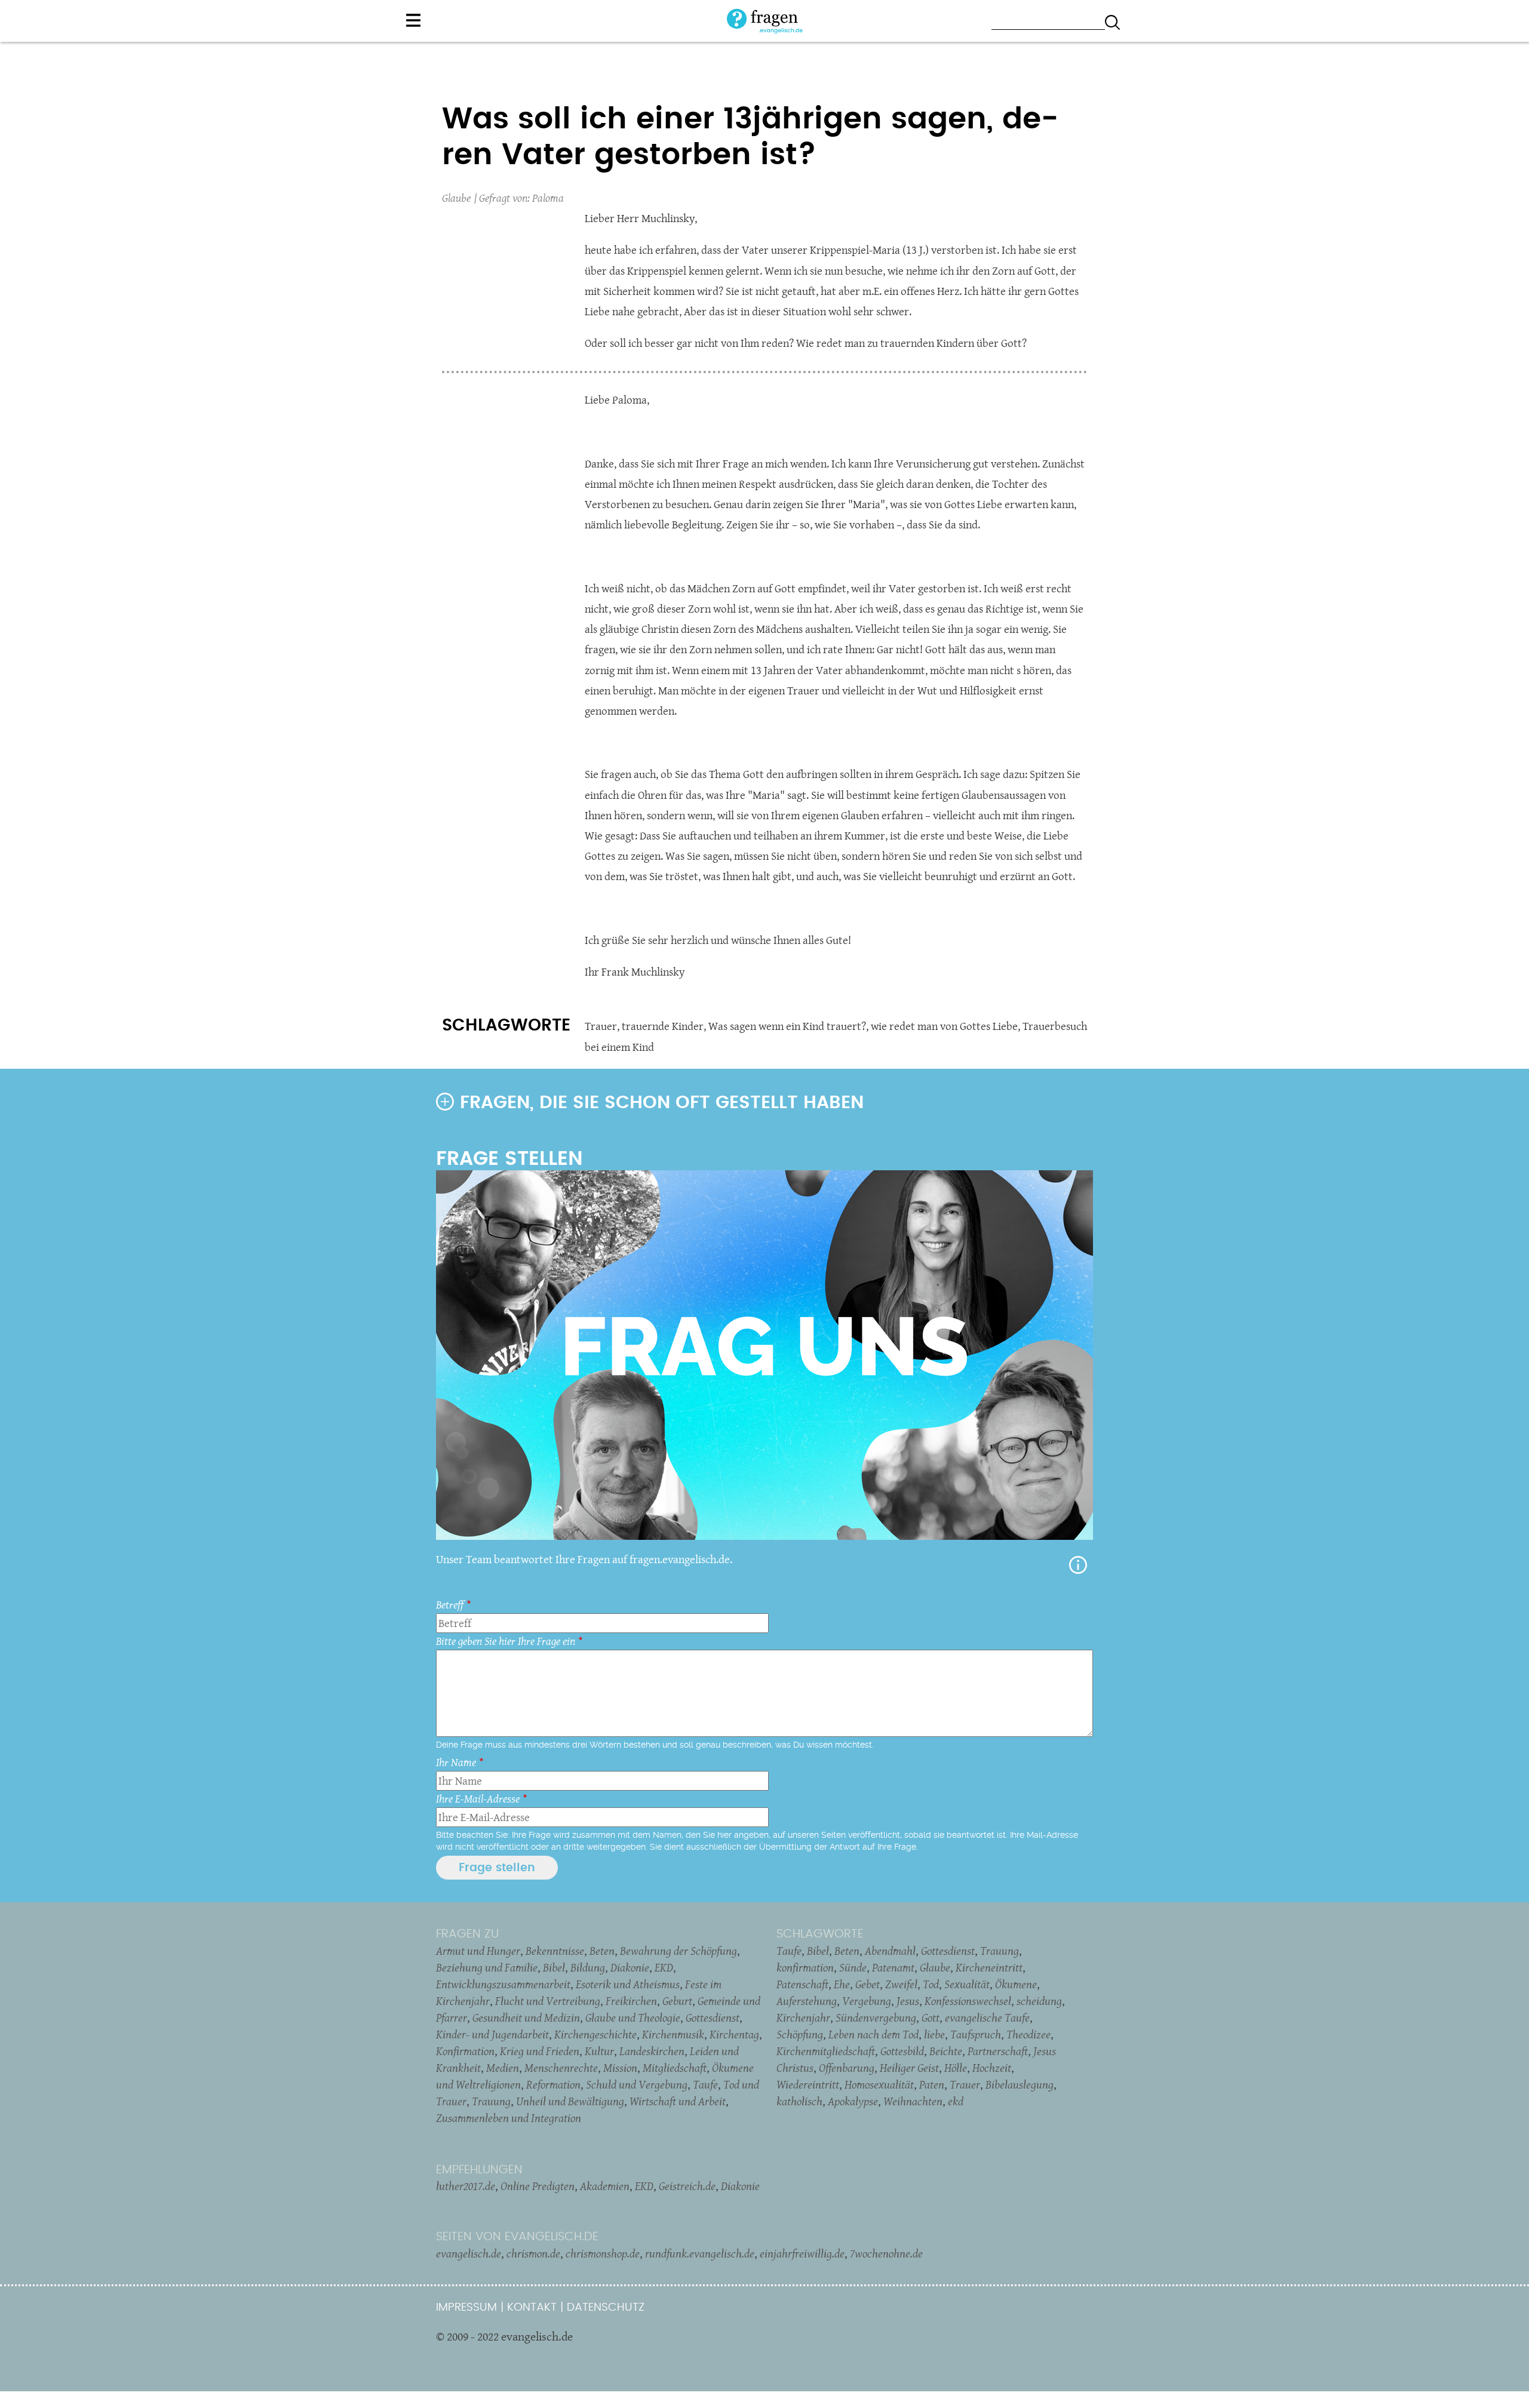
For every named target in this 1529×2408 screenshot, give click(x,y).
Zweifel (901, 1984)
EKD (664, 1967)
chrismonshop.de (603, 2253)
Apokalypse (853, 2101)
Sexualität (967, 1984)
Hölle (956, 2068)
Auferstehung (807, 2001)
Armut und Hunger (478, 1951)
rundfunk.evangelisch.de (700, 2253)
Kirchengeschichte (595, 2034)
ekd (956, 2101)
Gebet (868, 1984)
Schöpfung (800, 2034)
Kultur (599, 2051)
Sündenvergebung (876, 2018)
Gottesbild (902, 2051)
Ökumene (1016, 1984)
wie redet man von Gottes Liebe (944, 1026)
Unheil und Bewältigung (570, 2101)
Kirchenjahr (803, 2018)
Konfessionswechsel (968, 2001)
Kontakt (532, 2307)
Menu (413, 20)
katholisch (799, 2101)
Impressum (466, 2307)
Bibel (554, 1967)
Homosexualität (879, 2084)
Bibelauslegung (1020, 2084)
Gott (931, 2018)
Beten (602, 1951)
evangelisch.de (469, 2253)
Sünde (853, 1967)
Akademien (605, 2186)
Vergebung (867, 2001)
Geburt (677, 2001)
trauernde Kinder (663, 1026)
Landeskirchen (652, 2051)
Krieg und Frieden (540, 2051)
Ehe (842, 1984)
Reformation (553, 2084)
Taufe (705, 2084)
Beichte (946, 2051)
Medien (503, 2068)
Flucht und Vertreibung (548, 2001)
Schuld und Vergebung (637, 2084)
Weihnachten (913, 2101)
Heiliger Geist (909, 2068)
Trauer (601, 1026)
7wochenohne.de (886, 2253)
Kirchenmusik (673, 2034)
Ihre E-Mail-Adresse (478, 1799)
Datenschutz (606, 2307)
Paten (932, 2084)
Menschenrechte (561, 2068)
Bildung (588, 1967)
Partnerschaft (998, 2051)
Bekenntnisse (555, 1951)
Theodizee (1028, 2034)
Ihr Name (456, 1762)
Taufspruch (976, 2034)
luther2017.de (466, 2186)
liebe (934, 2034)
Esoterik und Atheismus (628, 1984)
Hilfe (1078, 1565)
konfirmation (805, 1967)
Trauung (491, 2101)
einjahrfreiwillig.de (802, 2253)
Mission (620, 2068)
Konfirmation (465, 2051)
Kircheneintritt (989, 1967)
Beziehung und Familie (487, 1967)
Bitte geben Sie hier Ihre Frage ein (506, 1641)
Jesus (908, 2001)
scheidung (1039, 2001)
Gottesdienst (713, 2018)
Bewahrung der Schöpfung (678, 1951)
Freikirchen (631, 2001)
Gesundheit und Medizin (526, 2018)
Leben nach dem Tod (874, 2034)
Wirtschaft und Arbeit (678, 2101)
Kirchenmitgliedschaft (826, 2051)
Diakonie (630, 1967)
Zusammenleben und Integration (509, 2118)
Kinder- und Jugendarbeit (492, 2034)
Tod (931, 1984)
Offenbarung (847, 2068)
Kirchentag (734, 2034)
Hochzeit (992, 2068)
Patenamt (893, 1967)
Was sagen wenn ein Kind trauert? (787, 1026)
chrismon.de (533, 2253)
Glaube (456, 198)
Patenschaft (802, 1984)
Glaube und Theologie (633, 2018)
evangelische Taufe (987, 2018)
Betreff (450, 1605)
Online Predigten (538, 2186)
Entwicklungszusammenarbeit (503, 1984)
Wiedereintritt (808, 2084)
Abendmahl (890, 1951)
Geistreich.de (687, 2186)
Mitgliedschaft (675, 2068)
